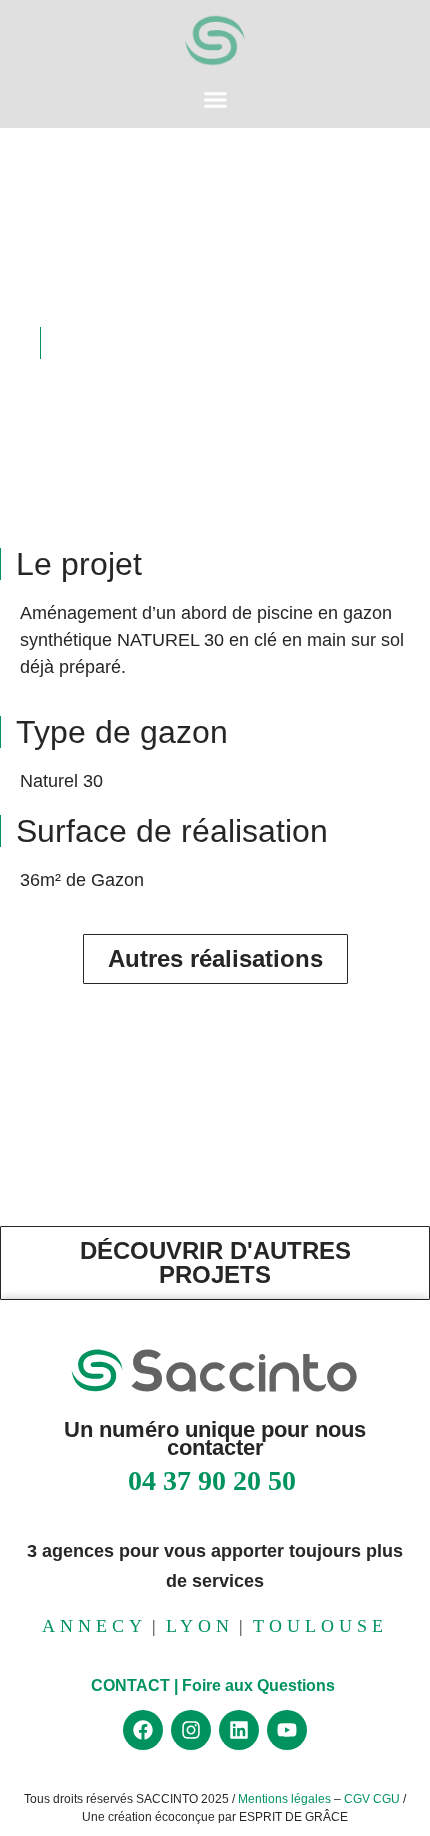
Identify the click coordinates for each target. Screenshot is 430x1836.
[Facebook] (143, 1730)
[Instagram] (191, 1730)
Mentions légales (286, 1799)
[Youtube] (287, 1730)
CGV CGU (372, 1799)
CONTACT (130, 1685)
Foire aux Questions (260, 1685)
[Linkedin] (239, 1730)
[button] (215, 100)
